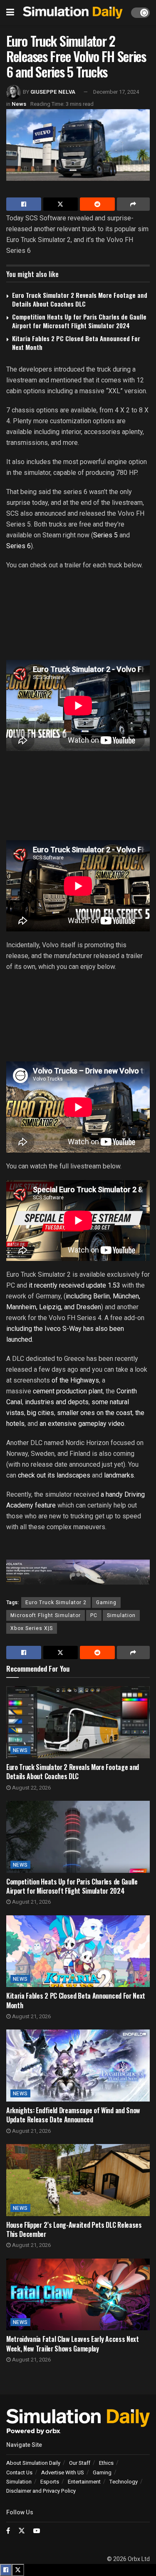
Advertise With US (63, 2472)
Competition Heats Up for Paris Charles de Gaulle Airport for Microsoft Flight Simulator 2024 (79, 321)
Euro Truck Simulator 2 (56, 1603)
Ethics (106, 2463)
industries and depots (57, 1402)
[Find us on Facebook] (8, 2531)
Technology (124, 2482)
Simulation (121, 1615)
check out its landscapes (54, 1475)
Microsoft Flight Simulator (46, 1615)
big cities (41, 1413)
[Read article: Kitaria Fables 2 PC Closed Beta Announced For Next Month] (78, 1951)
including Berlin (88, 1296)
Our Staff (80, 2463)
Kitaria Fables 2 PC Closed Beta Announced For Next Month (76, 343)
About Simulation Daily (33, 2463)
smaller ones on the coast (95, 1413)
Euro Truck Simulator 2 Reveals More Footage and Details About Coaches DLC (80, 299)
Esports (50, 2482)
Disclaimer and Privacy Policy (41, 2491)
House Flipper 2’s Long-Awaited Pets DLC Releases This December (74, 2229)
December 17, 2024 (116, 92)
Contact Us (19, 2472)
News (19, 104)
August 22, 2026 (31, 1788)
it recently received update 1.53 (74, 1285)
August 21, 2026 (31, 1902)
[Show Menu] (10, 12)
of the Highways (74, 1380)
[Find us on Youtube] (37, 2531)
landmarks (119, 1475)
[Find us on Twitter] (22, 2531)
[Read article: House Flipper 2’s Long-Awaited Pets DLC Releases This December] (78, 2180)
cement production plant (68, 1391)
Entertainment (84, 2482)
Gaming (106, 1603)
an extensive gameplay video (81, 1424)
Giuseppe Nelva (53, 92)
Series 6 (19, 546)
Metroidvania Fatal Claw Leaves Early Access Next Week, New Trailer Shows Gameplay (73, 2344)
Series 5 (105, 535)
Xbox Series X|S (32, 1628)
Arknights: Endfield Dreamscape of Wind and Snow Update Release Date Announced (73, 2115)
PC (94, 1615)
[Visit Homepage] (73, 13)
